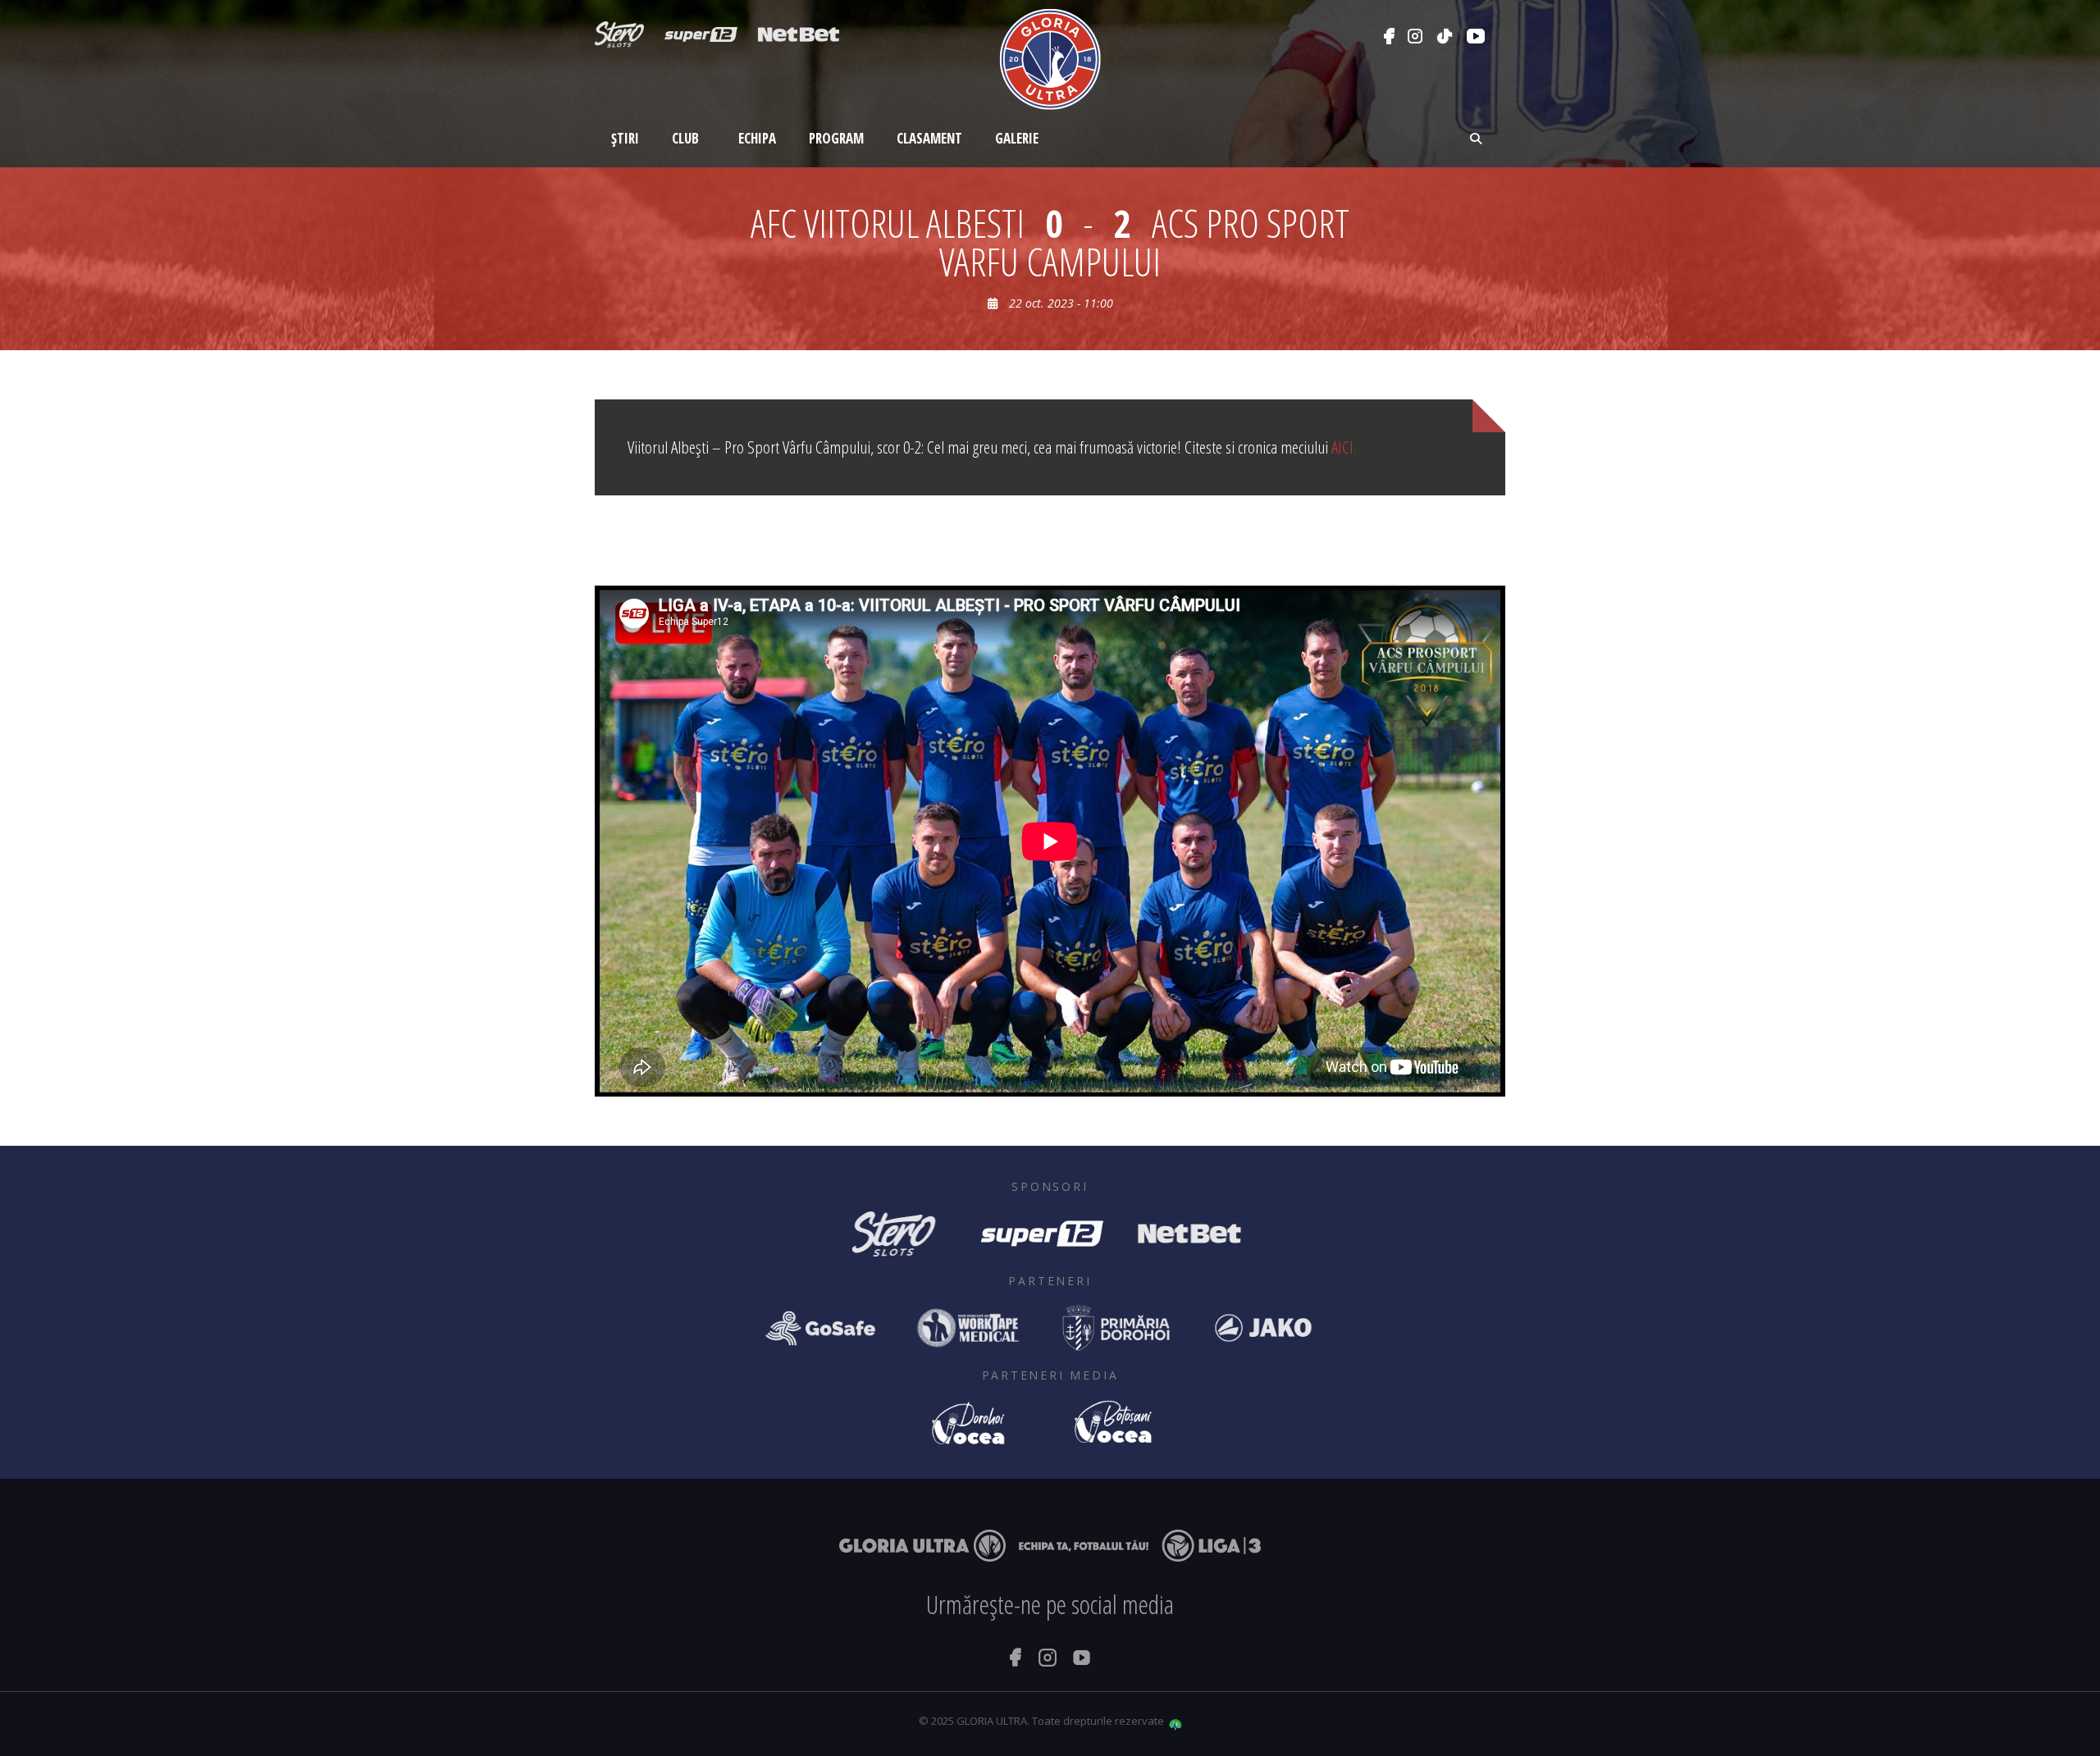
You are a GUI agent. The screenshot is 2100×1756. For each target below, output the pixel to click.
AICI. (1344, 447)
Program (836, 138)
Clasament (929, 138)
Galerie (1017, 138)
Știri (625, 138)
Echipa (757, 138)
